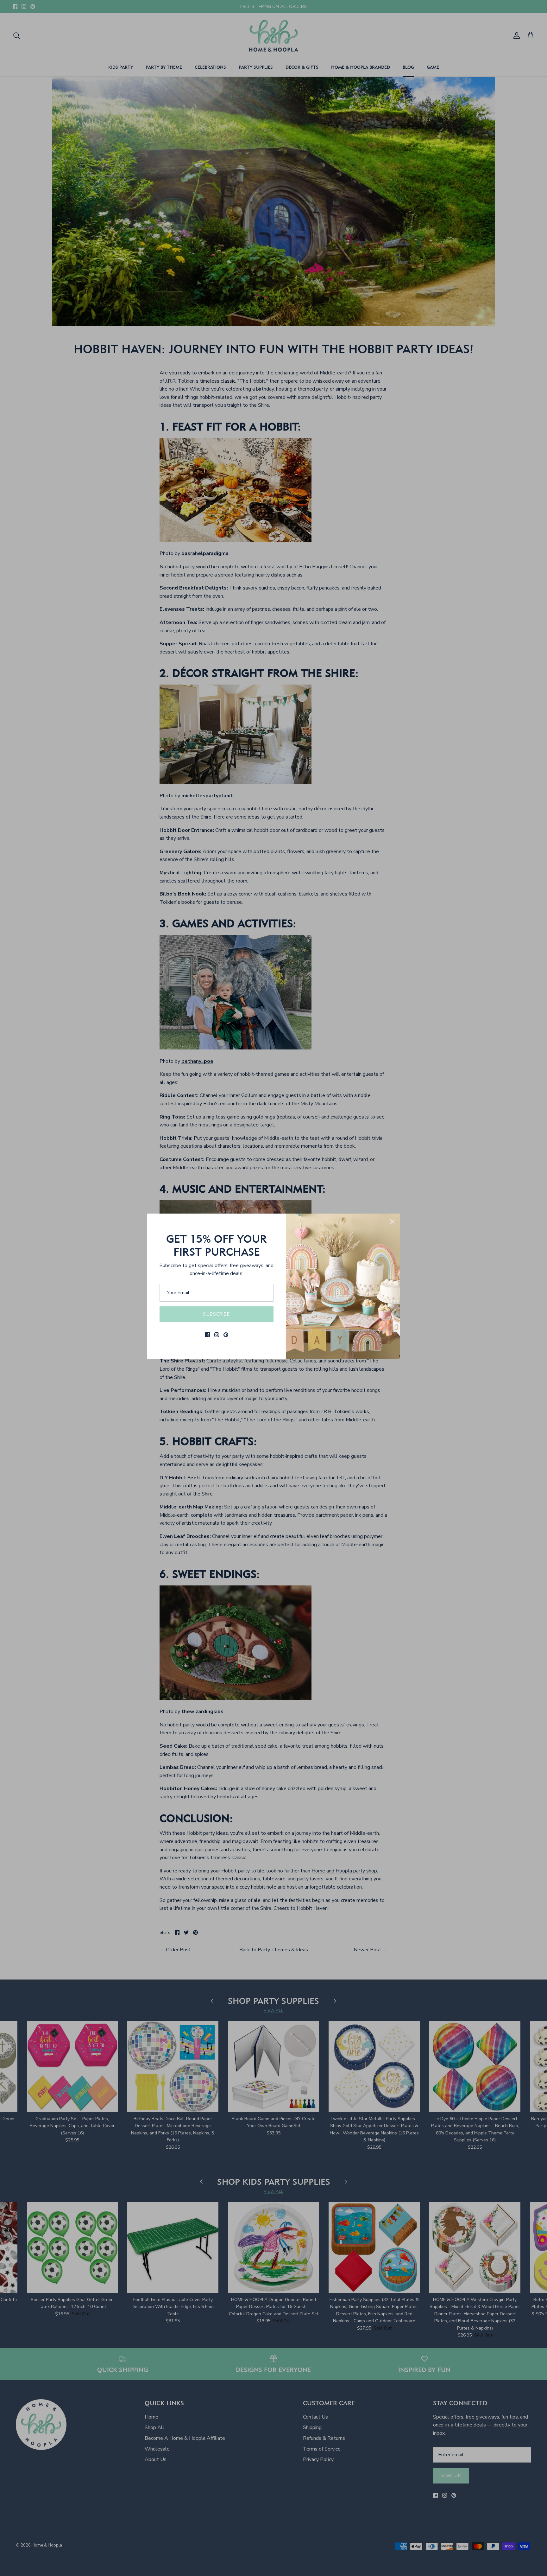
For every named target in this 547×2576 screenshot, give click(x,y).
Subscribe (216, 1314)
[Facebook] (207, 1335)
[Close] (392, 1221)
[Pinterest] (226, 1335)
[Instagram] (217, 1335)
